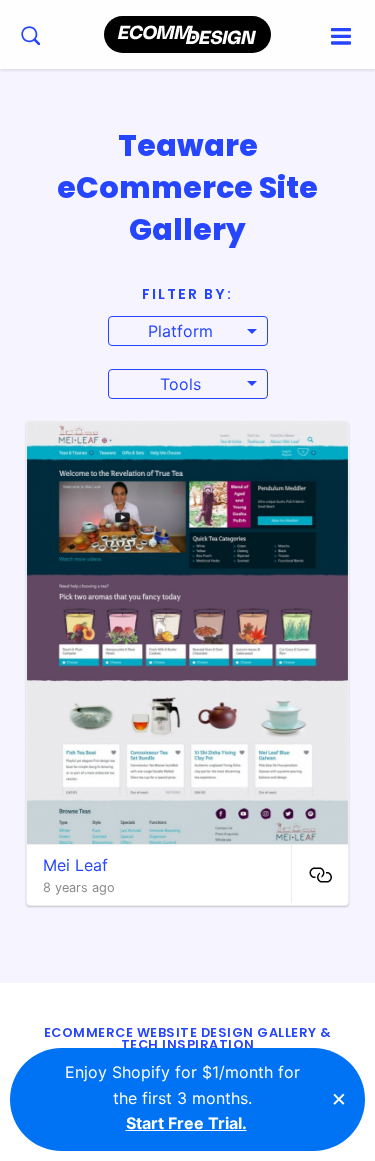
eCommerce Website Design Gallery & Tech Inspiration (188, 1039)
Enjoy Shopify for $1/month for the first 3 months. (182, 1097)
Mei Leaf (75, 865)
